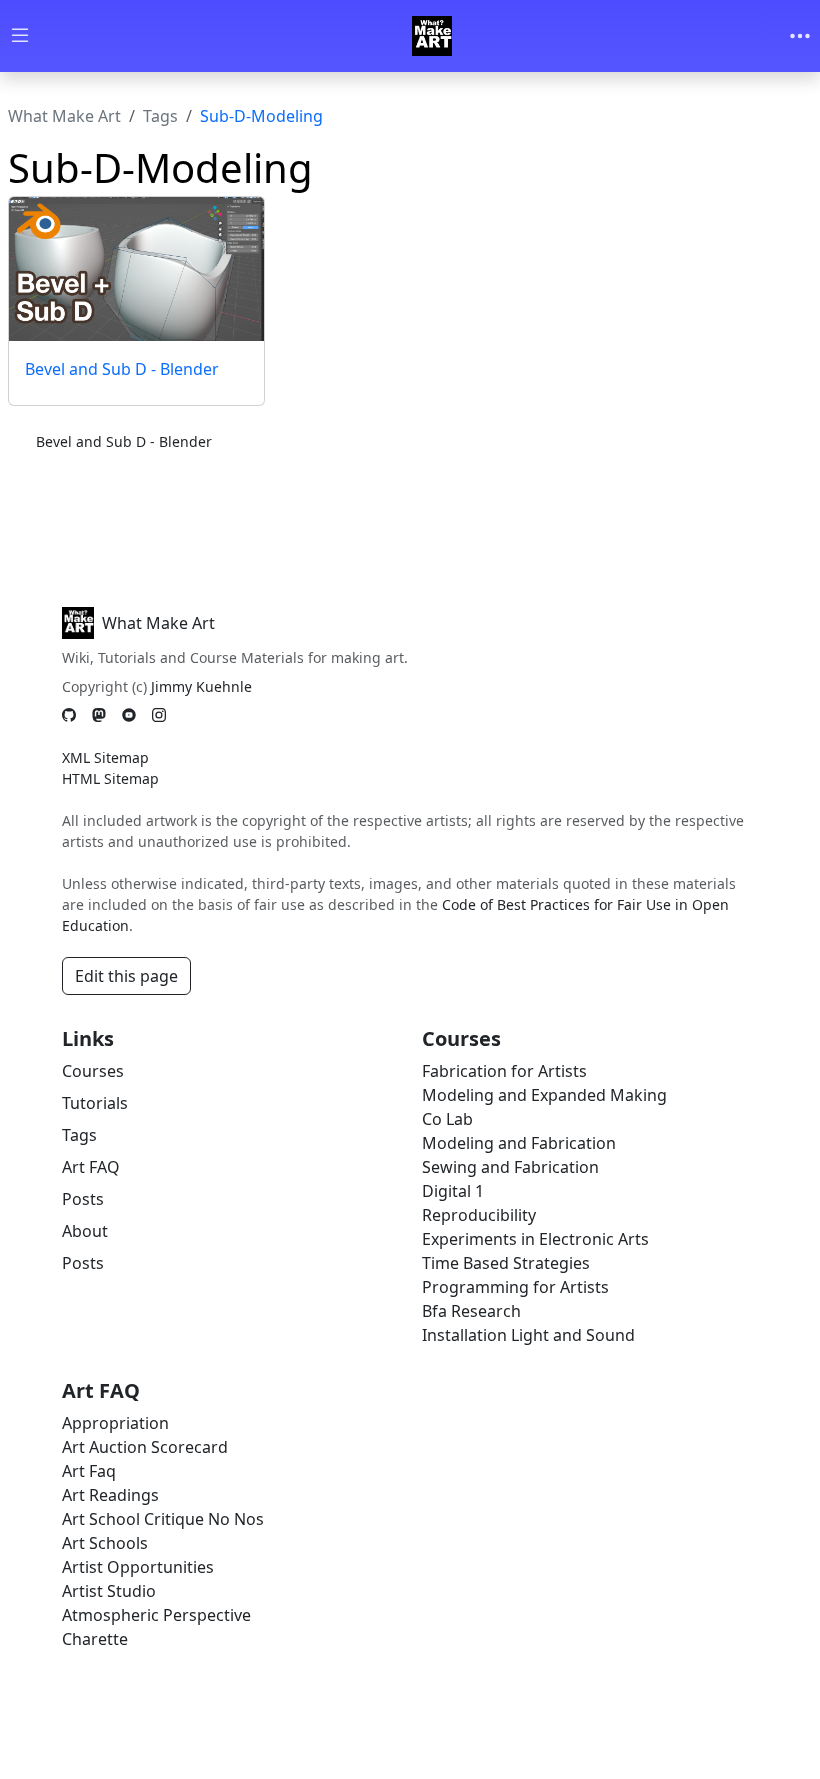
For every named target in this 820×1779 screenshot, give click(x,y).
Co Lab (447, 1119)
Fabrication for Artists (504, 1071)
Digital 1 (453, 1191)
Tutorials (95, 1103)
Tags (160, 116)
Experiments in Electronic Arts (535, 1239)
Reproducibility (479, 1215)
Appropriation (115, 1423)
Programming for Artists (515, 1287)
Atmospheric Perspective (156, 1615)
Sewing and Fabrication (510, 1167)
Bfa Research (471, 1311)
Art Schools (105, 1543)
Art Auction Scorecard (145, 1447)
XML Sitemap (105, 757)
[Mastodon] (99, 715)
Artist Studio (109, 1591)
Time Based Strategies (506, 1263)
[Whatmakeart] (432, 36)
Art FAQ (91, 1167)
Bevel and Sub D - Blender (122, 369)
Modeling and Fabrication (519, 1143)
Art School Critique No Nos (163, 1519)
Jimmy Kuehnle (201, 686)
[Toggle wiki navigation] (20, 36)
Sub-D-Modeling (261, 116)
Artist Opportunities (138, 1567)
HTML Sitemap (110, 778)
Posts (83, 1199)
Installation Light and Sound (528, 1335)
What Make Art (64, 116)
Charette (95, 1639)
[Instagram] (159, 715)
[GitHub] (69, 715)
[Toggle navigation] (800, 36)
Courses (93, 1071)
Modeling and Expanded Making (544, 1095)
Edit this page (126, 976)
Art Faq (89, 1471)
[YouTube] (129, 715)
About (85, 1231)
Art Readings (110, 1495)
